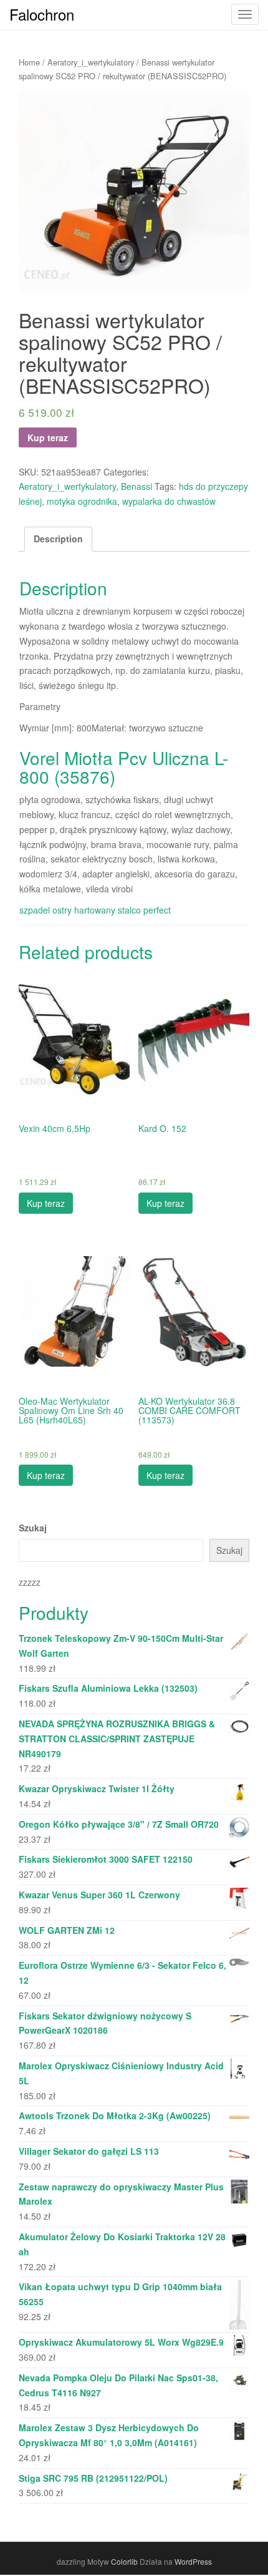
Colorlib (124, 2561)
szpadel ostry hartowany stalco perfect (95, 910)
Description (58, 539)
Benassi (136, 486)
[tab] (58, 539)
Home (29, 62)
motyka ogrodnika (82, 501)
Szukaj (33, 1528)
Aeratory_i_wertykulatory (91, 62)
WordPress (193, 2561)
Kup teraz (48, 437)
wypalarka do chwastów (169, 501)
